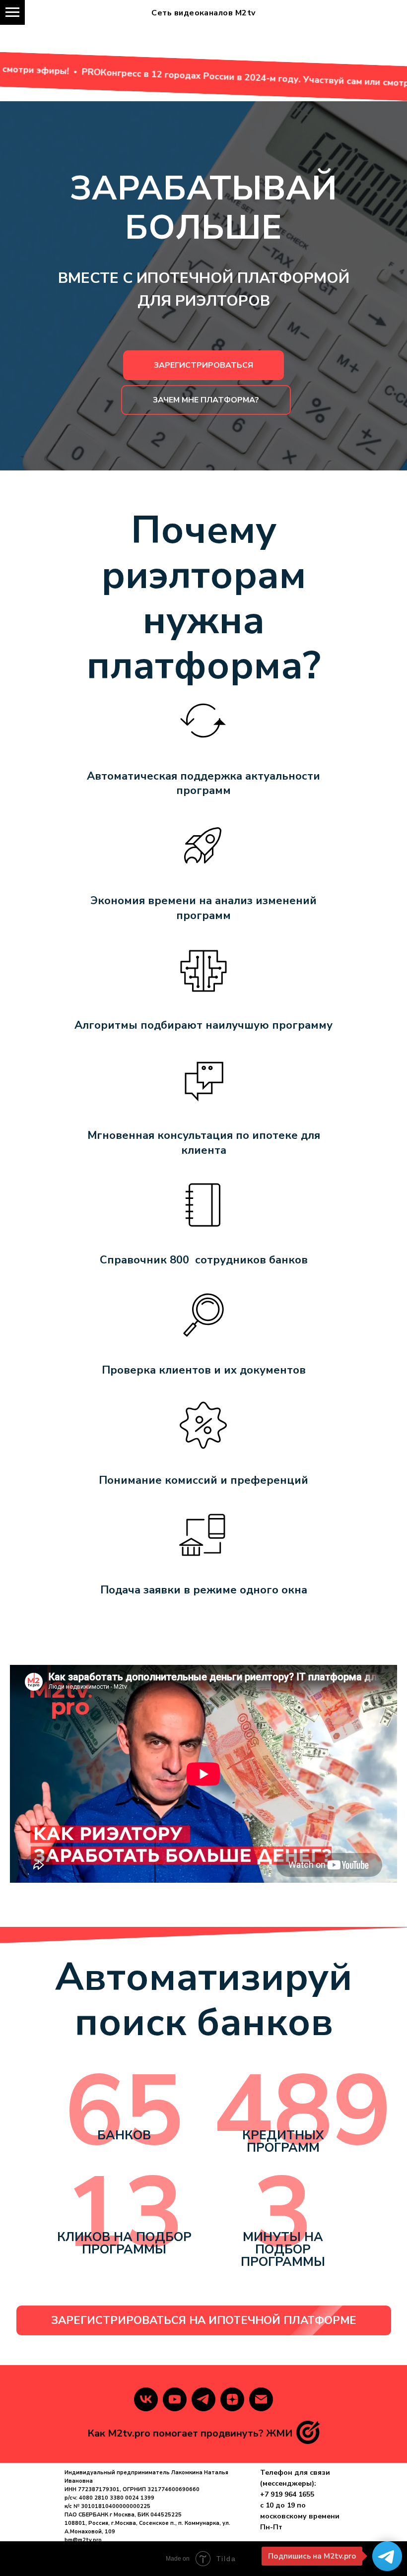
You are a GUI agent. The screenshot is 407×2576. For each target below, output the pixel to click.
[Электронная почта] (261, 2399)
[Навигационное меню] (12, 12)
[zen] (232, 2399)
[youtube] (175, 2399)
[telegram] (203, 2399)
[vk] (146, 2399)
